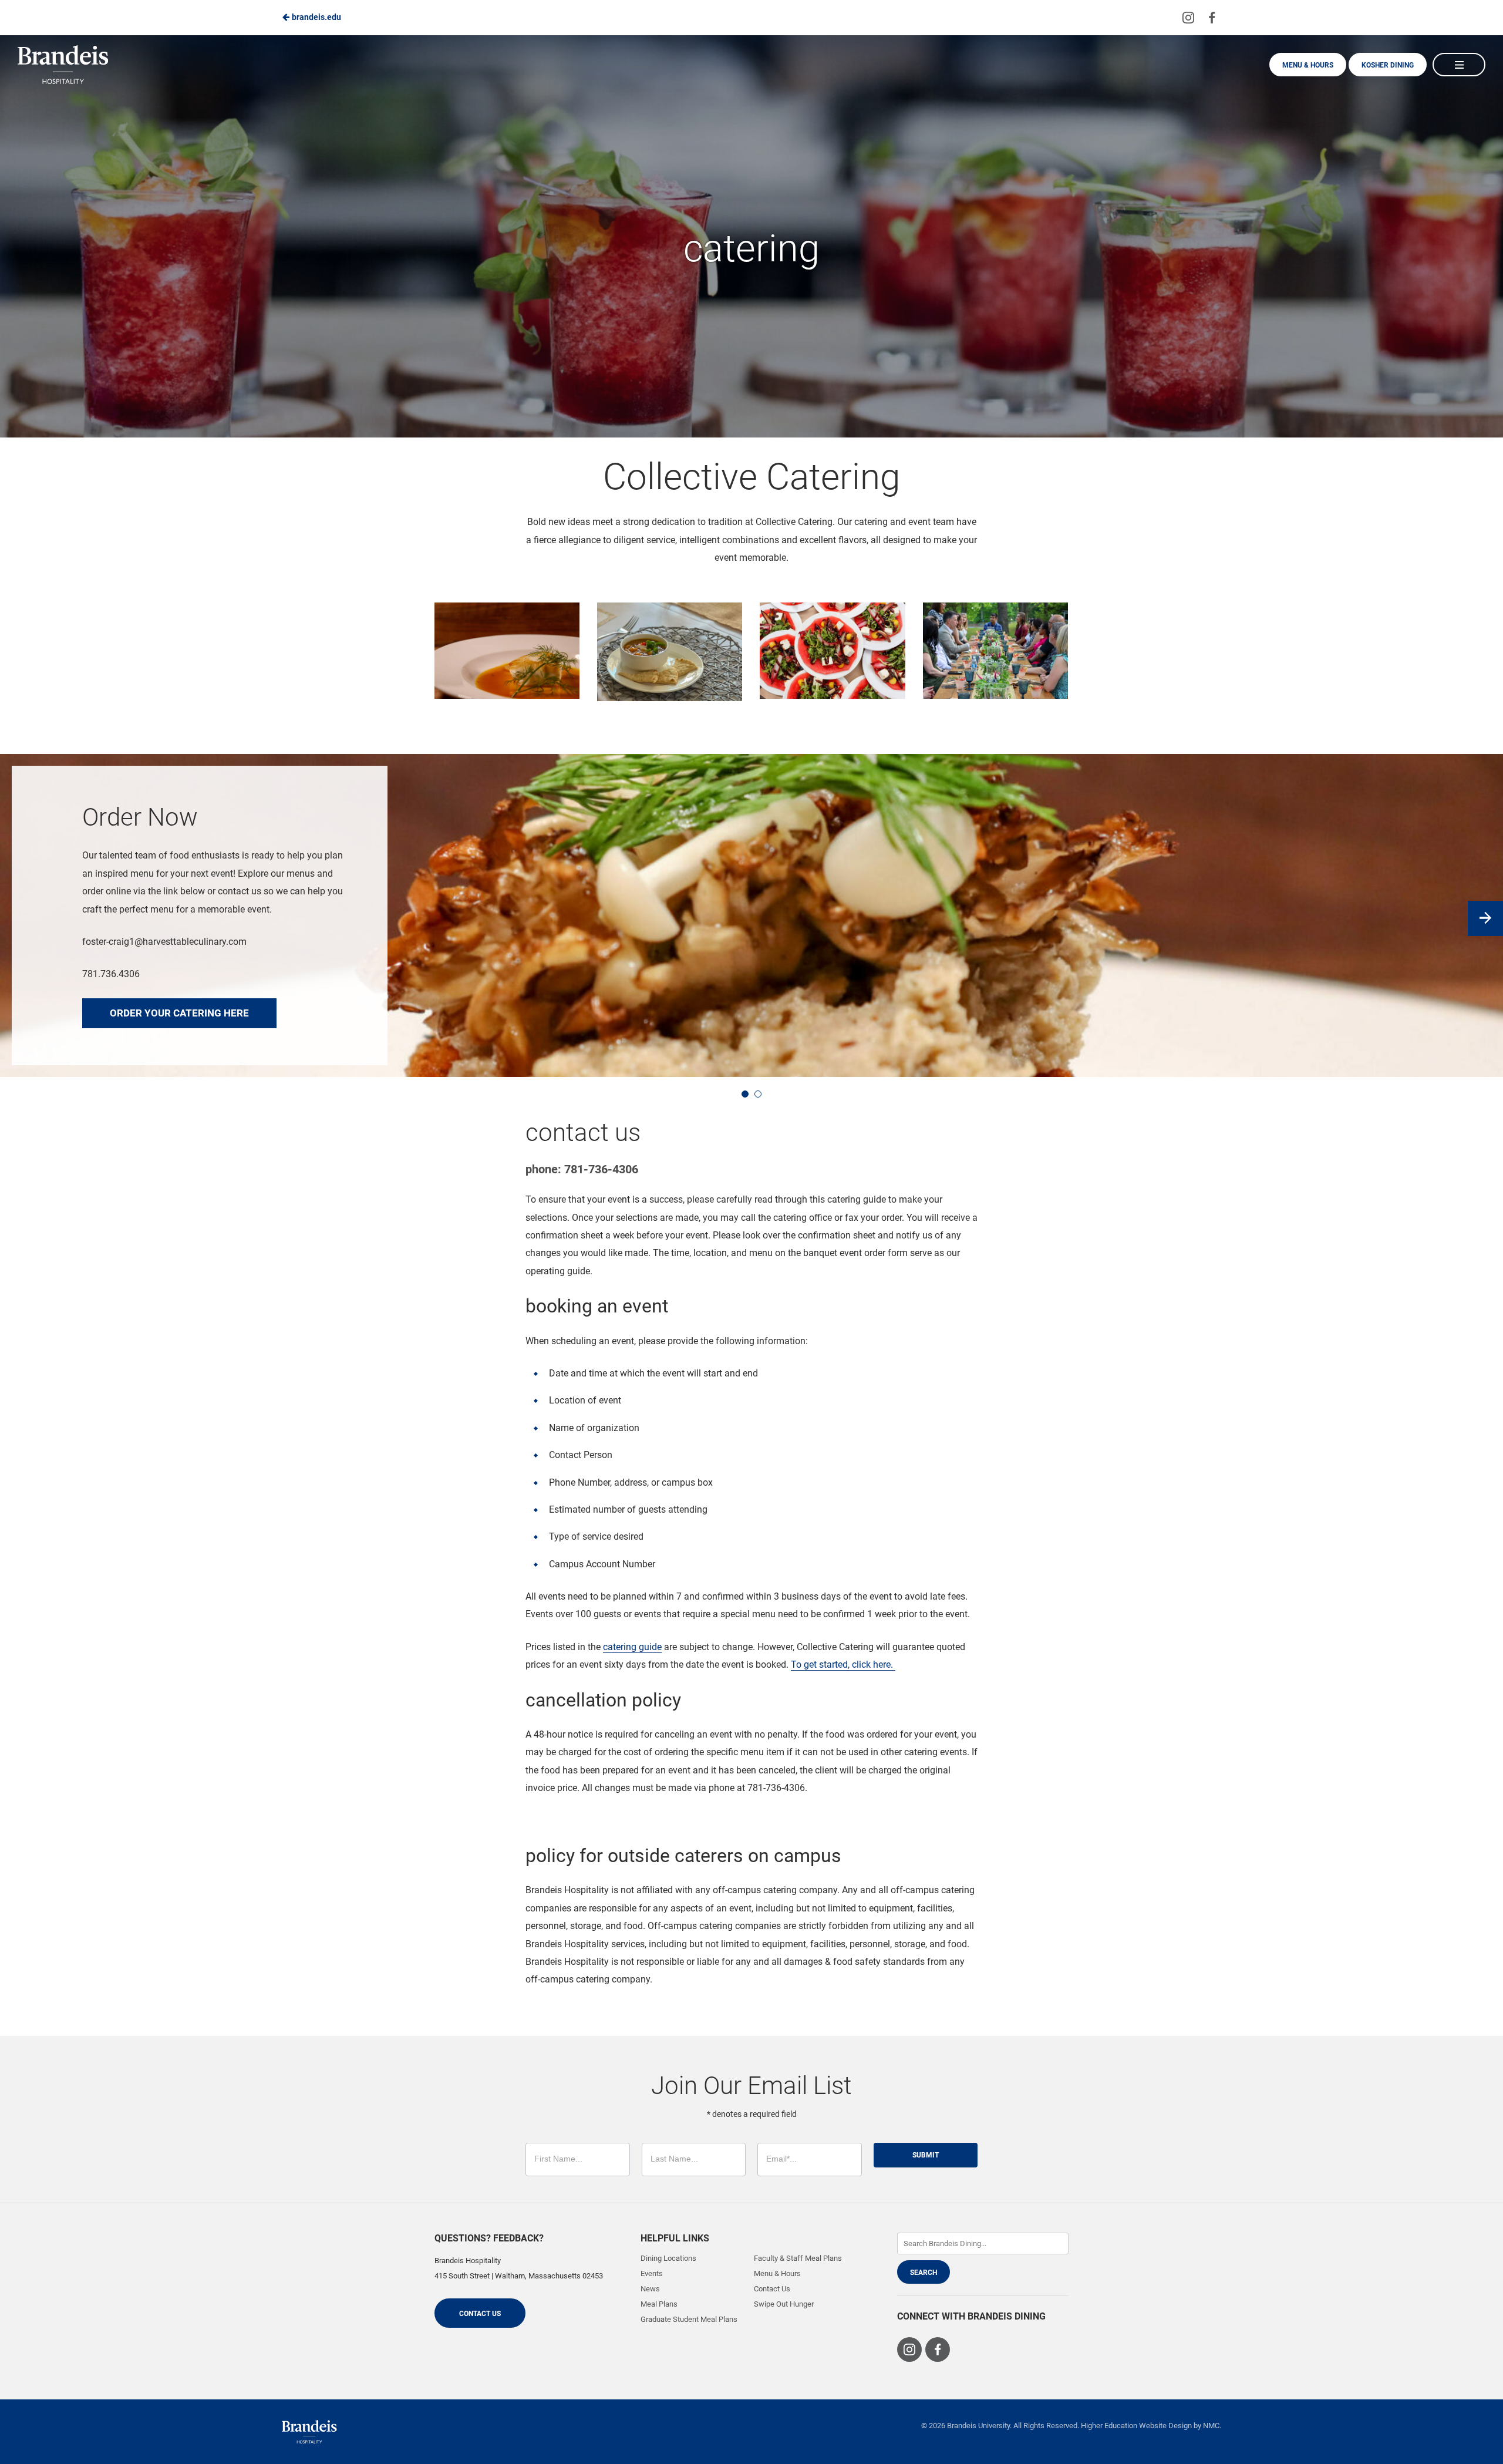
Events (652, 2273)
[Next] (1485, 918)
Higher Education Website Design (1136, 2426)
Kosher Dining (1388, 65)
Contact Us (480, 2314)
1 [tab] (745, 1094)
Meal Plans (659, 2304)
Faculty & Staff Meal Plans (798, 2258)
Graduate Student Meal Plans (689, 2319)
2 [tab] (758, 1094)
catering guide (632, 1647)
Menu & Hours (1308, 65)
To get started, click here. (843, 1664)
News (650, 2289)
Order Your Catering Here (179, 1013)
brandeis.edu (316, 17)
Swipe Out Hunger (784, 2304)
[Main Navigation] (1459, 65)
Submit (926, 2155)
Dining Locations (668, 2258)
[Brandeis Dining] (309, 2432)
